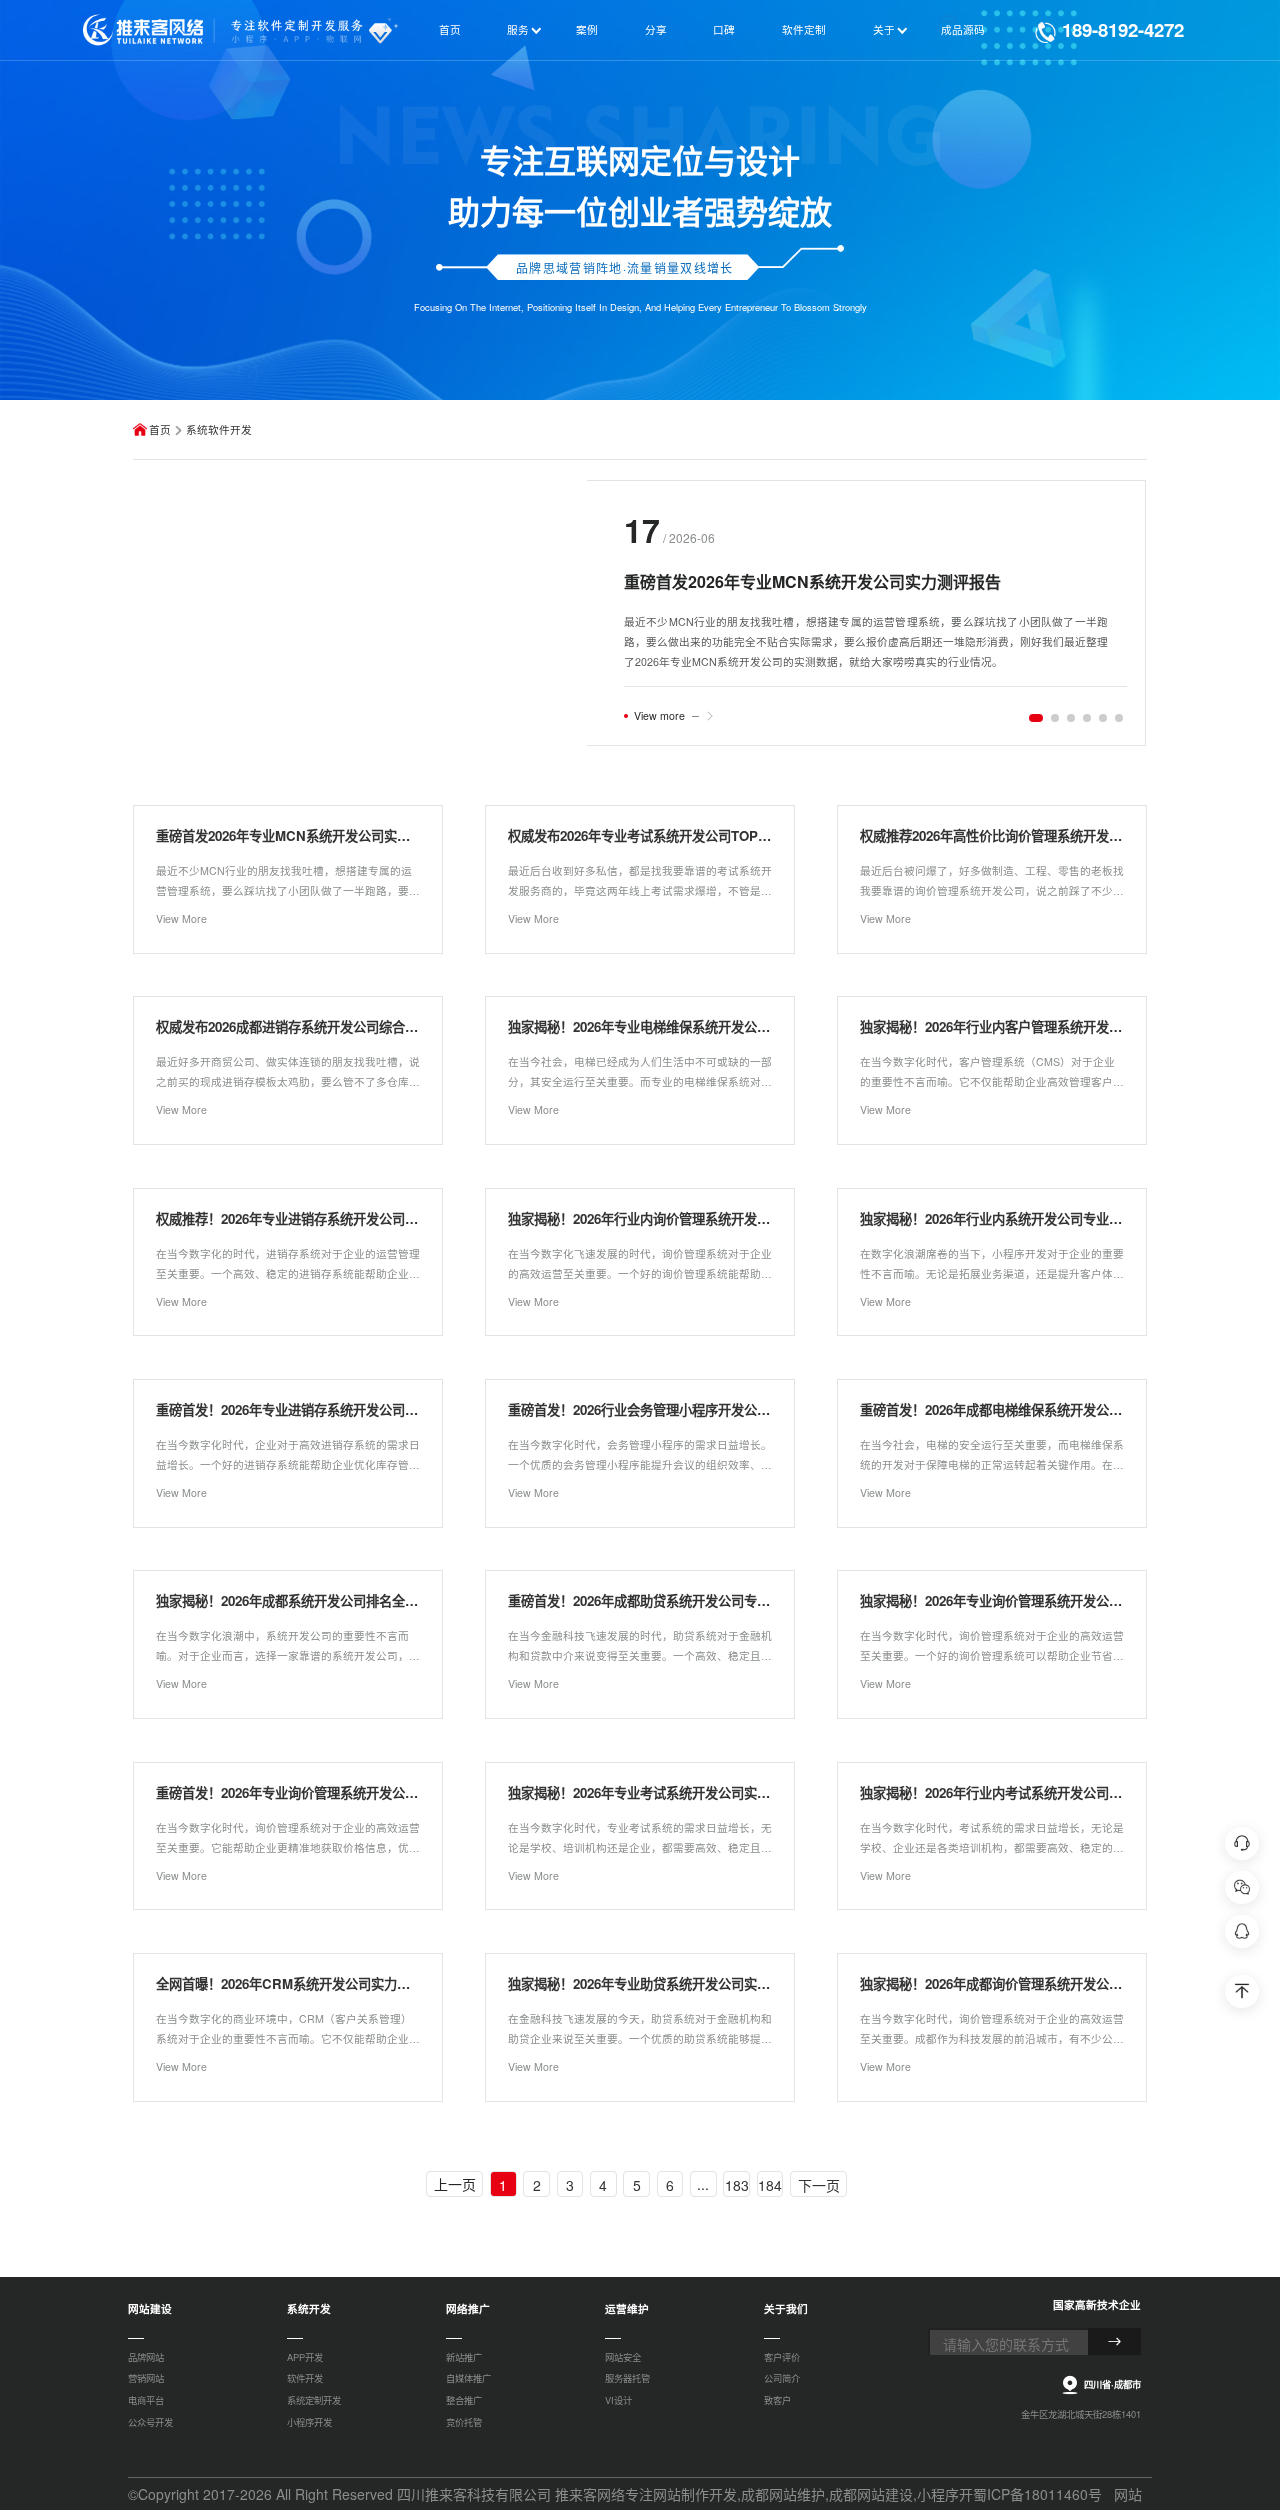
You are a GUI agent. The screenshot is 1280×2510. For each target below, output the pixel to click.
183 (737, 2185)
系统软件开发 (219, 429)
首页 (160, 429)
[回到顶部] (1241, 1991)
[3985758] (1241, 1931)
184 (770, 2185)
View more (659, 715)
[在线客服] (1241, 1843)
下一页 (819, 2185)
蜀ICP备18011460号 (1037, 2494)
